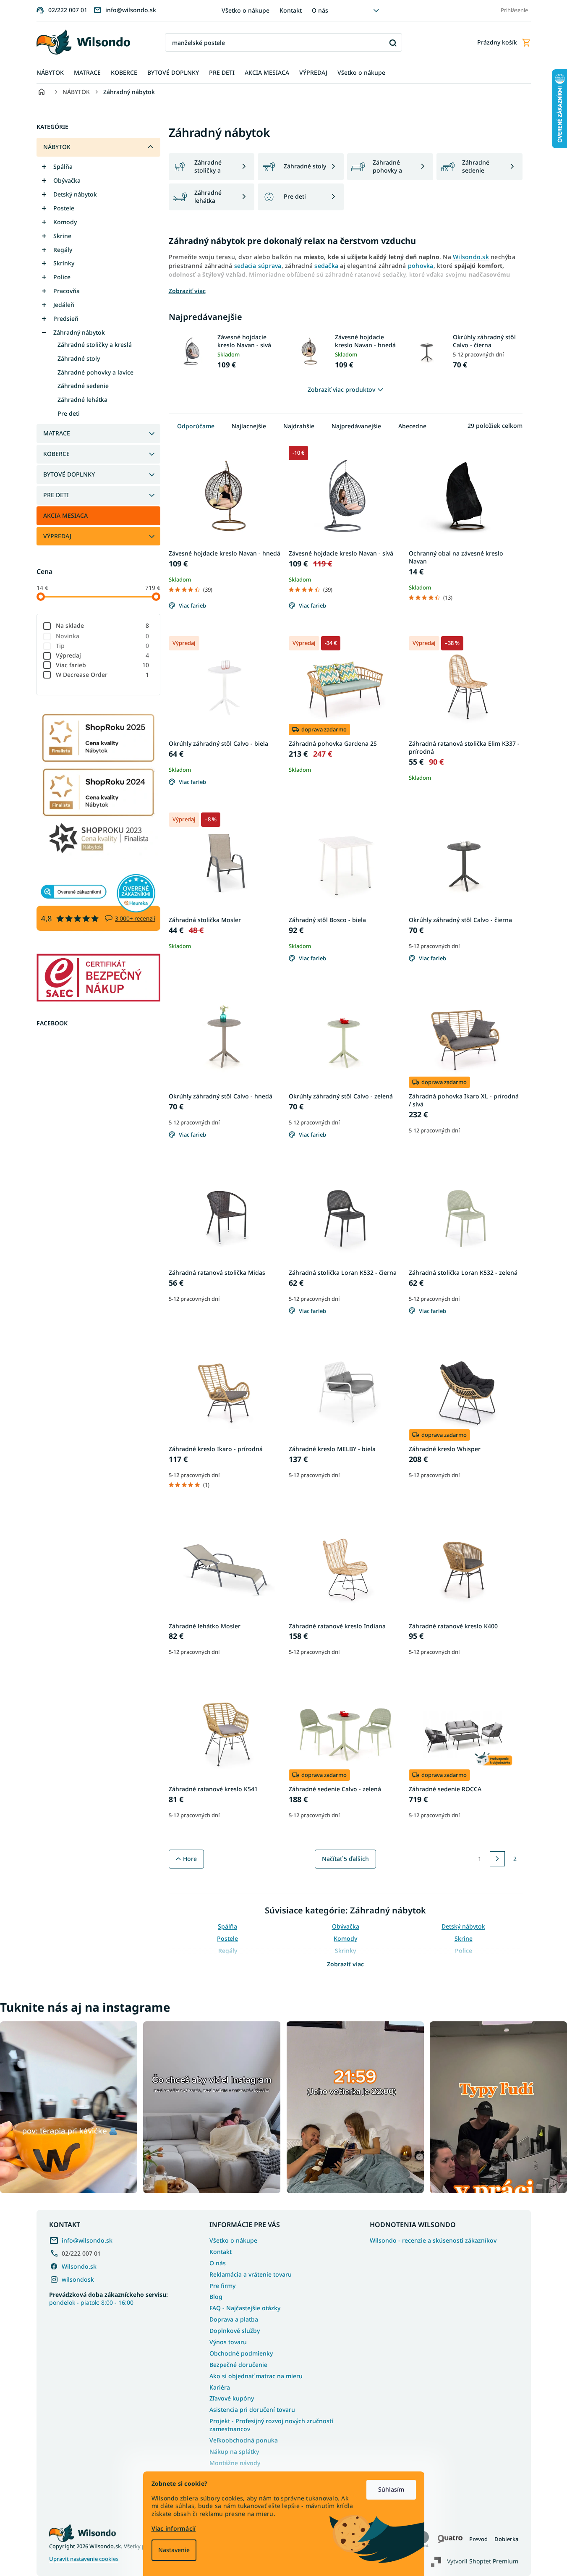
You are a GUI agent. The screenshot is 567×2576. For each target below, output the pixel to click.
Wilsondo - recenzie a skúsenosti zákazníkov (433, 2241)
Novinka (103, 636)
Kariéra (220, 2387)
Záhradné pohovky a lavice (95, 372)
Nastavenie (174, 2550)
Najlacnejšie (249, 426)
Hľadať (393, 43)
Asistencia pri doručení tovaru (252, 2410)
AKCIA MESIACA (65, 515)
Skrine (62, 236)
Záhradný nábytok (79, 332)
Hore (190, 1859)
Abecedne (412, 426)
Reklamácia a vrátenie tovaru (251, 2274)
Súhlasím (391, 2489)
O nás (320, 10)
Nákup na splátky (234, 2452)
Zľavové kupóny (232, 2398)
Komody (65, 222)
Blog (216, 2297)
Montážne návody (235, 2463)
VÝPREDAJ (57, 536)
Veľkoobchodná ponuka (244, 2440)
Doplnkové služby (235, 2331)
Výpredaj (103, 655)
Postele (64, 208)
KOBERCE (56, 454)
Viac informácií (174, 2528)
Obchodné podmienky (241, 2353)
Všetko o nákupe (246, 10)
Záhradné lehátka (82, 400)
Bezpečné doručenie (238, 2365)
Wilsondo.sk (471, 257)
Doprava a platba (234, 2319)
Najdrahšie (299, 426)
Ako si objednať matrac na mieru (256, 2376)
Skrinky (64, 263)
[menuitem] (50, 73)
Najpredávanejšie (356, 426)
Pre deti (69, 413)
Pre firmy (222, 2286)
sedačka (326, 266)
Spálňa (63, 166)
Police (62, 277)
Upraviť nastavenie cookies (84, 2559)
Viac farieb (103, 665)
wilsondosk (78, 2279)
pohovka (421, 266)
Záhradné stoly (79, 358)
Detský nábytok (75, 194)
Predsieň (66, 318)
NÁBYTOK (57, 147)
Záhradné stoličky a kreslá (95, 345)
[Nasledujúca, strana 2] (497, 1859)
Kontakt (291, 10)
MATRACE (57, 433)
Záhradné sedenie (83, 386)
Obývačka (67, 180)
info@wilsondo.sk (87, 2240)
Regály (63, 250)
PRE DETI (56, 495)
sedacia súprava (258, 266)
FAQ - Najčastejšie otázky (245, 2308)
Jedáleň (64, 305)
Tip (103, 646)
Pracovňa (67, 291)
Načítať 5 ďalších (345, 1859)
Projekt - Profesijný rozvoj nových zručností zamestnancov (271, 2425)
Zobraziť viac (345, 1964)
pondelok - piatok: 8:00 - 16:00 (108, 2298)
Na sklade (103, 625)
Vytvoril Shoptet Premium (483, 2561)
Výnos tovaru (228, 2342)
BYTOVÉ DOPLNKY (69, 474)
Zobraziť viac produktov (341, 389)
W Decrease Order (103, 675)
